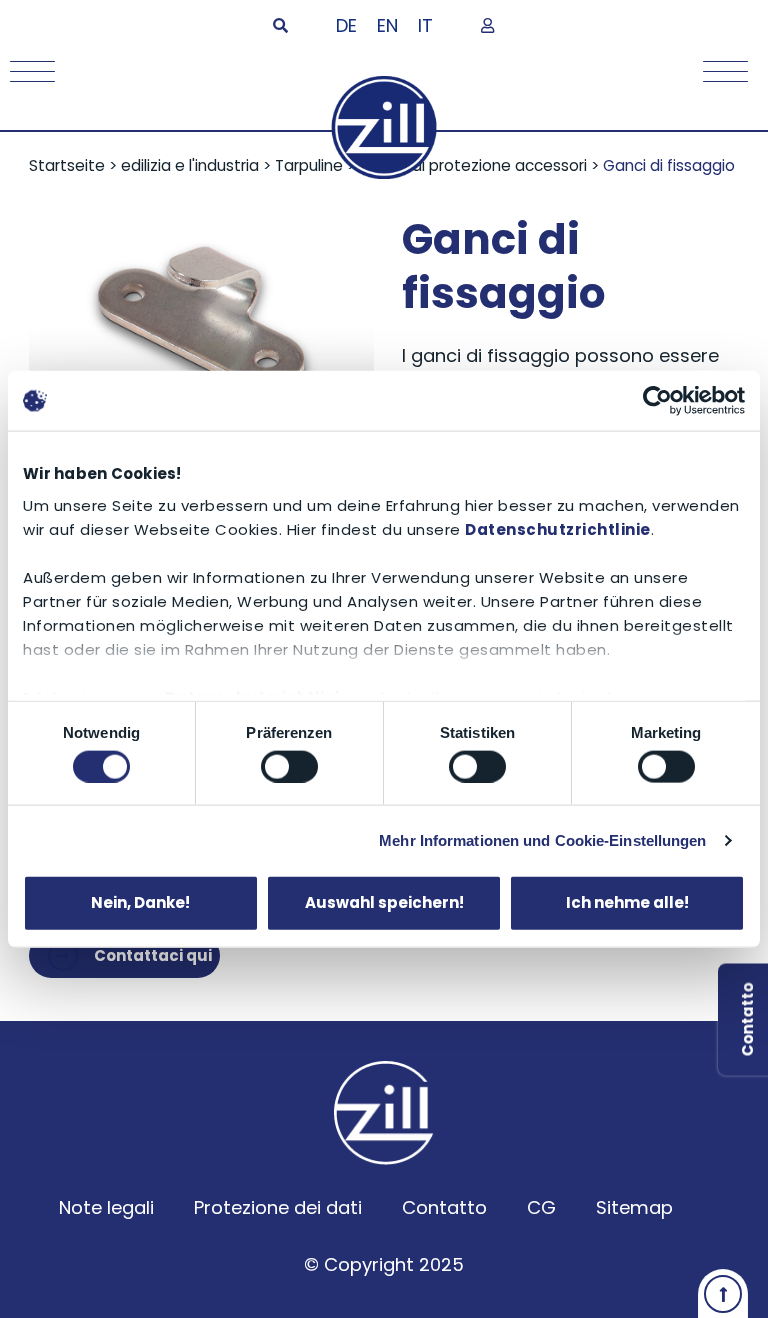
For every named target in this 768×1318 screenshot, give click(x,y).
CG (541, 1207)
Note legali (106, 1207)
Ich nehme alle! (627, 902)
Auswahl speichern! (384, 902)
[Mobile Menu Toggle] (27, 71)
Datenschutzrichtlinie (558, 528)
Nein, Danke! (140, 902)
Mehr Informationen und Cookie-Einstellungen (542, 839)
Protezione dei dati (278, 1207)
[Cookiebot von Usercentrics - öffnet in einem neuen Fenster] (657, 401)
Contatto (444, 1207)
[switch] (289, 766)
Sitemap (634, 1207)
